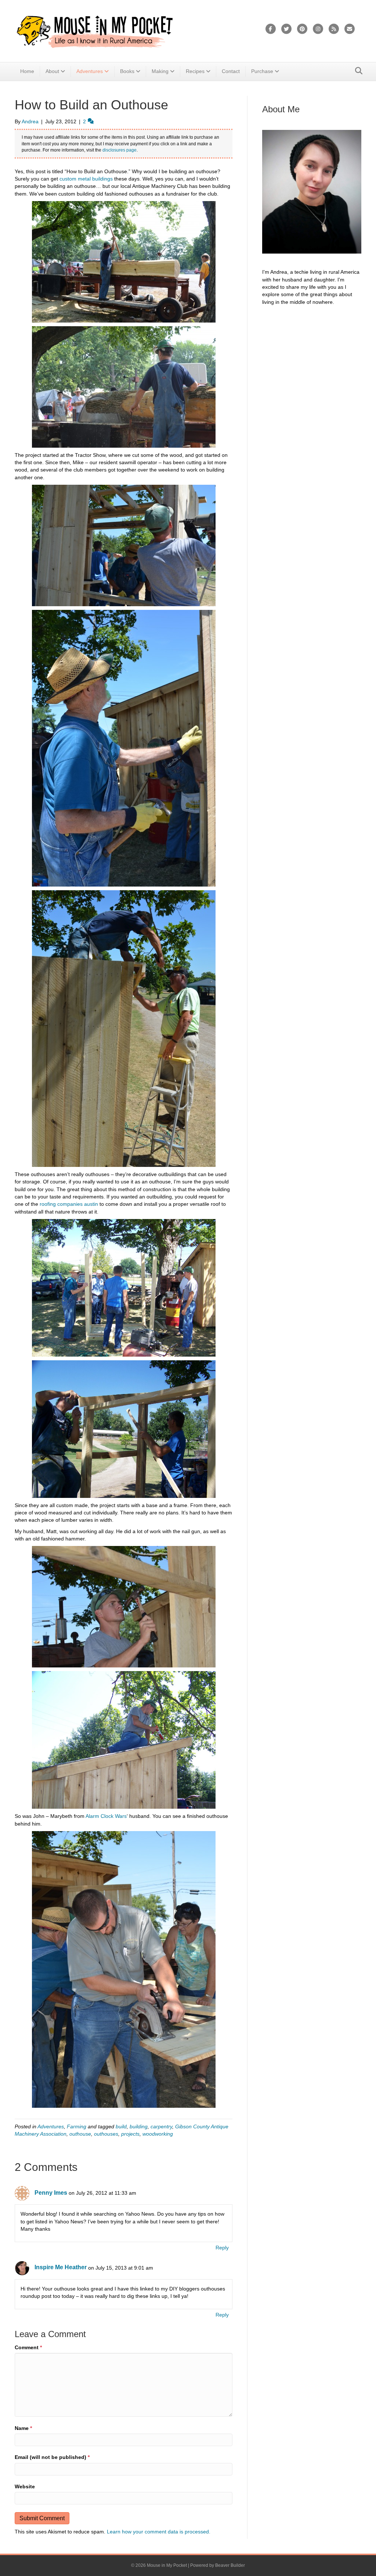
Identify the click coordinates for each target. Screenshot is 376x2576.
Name (23, 2428)
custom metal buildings (86, 179)
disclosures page (120, 150)
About (52, 71)
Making (160, 71)
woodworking (158, 2134)
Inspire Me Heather (61, 2267)
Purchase (262, 71)
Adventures (90, 71)
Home (27, 71)
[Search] (357, 71)
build (121, 2126)
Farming (77, 2126)
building (139, 2126)
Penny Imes (51, 2193)
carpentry (161, 2126)
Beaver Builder (230, 2565)
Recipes (195, 71)
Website (25, 2486)
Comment (28, 2347)
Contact (231, 71)
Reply (222, 2248)
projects (130, 2134)
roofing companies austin (68, 1204)
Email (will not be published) (52, 2457)
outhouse (80, 2134)
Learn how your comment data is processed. (159, 2532)
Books (127, 71)
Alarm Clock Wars (106, 1816)
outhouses (106, 2134)
